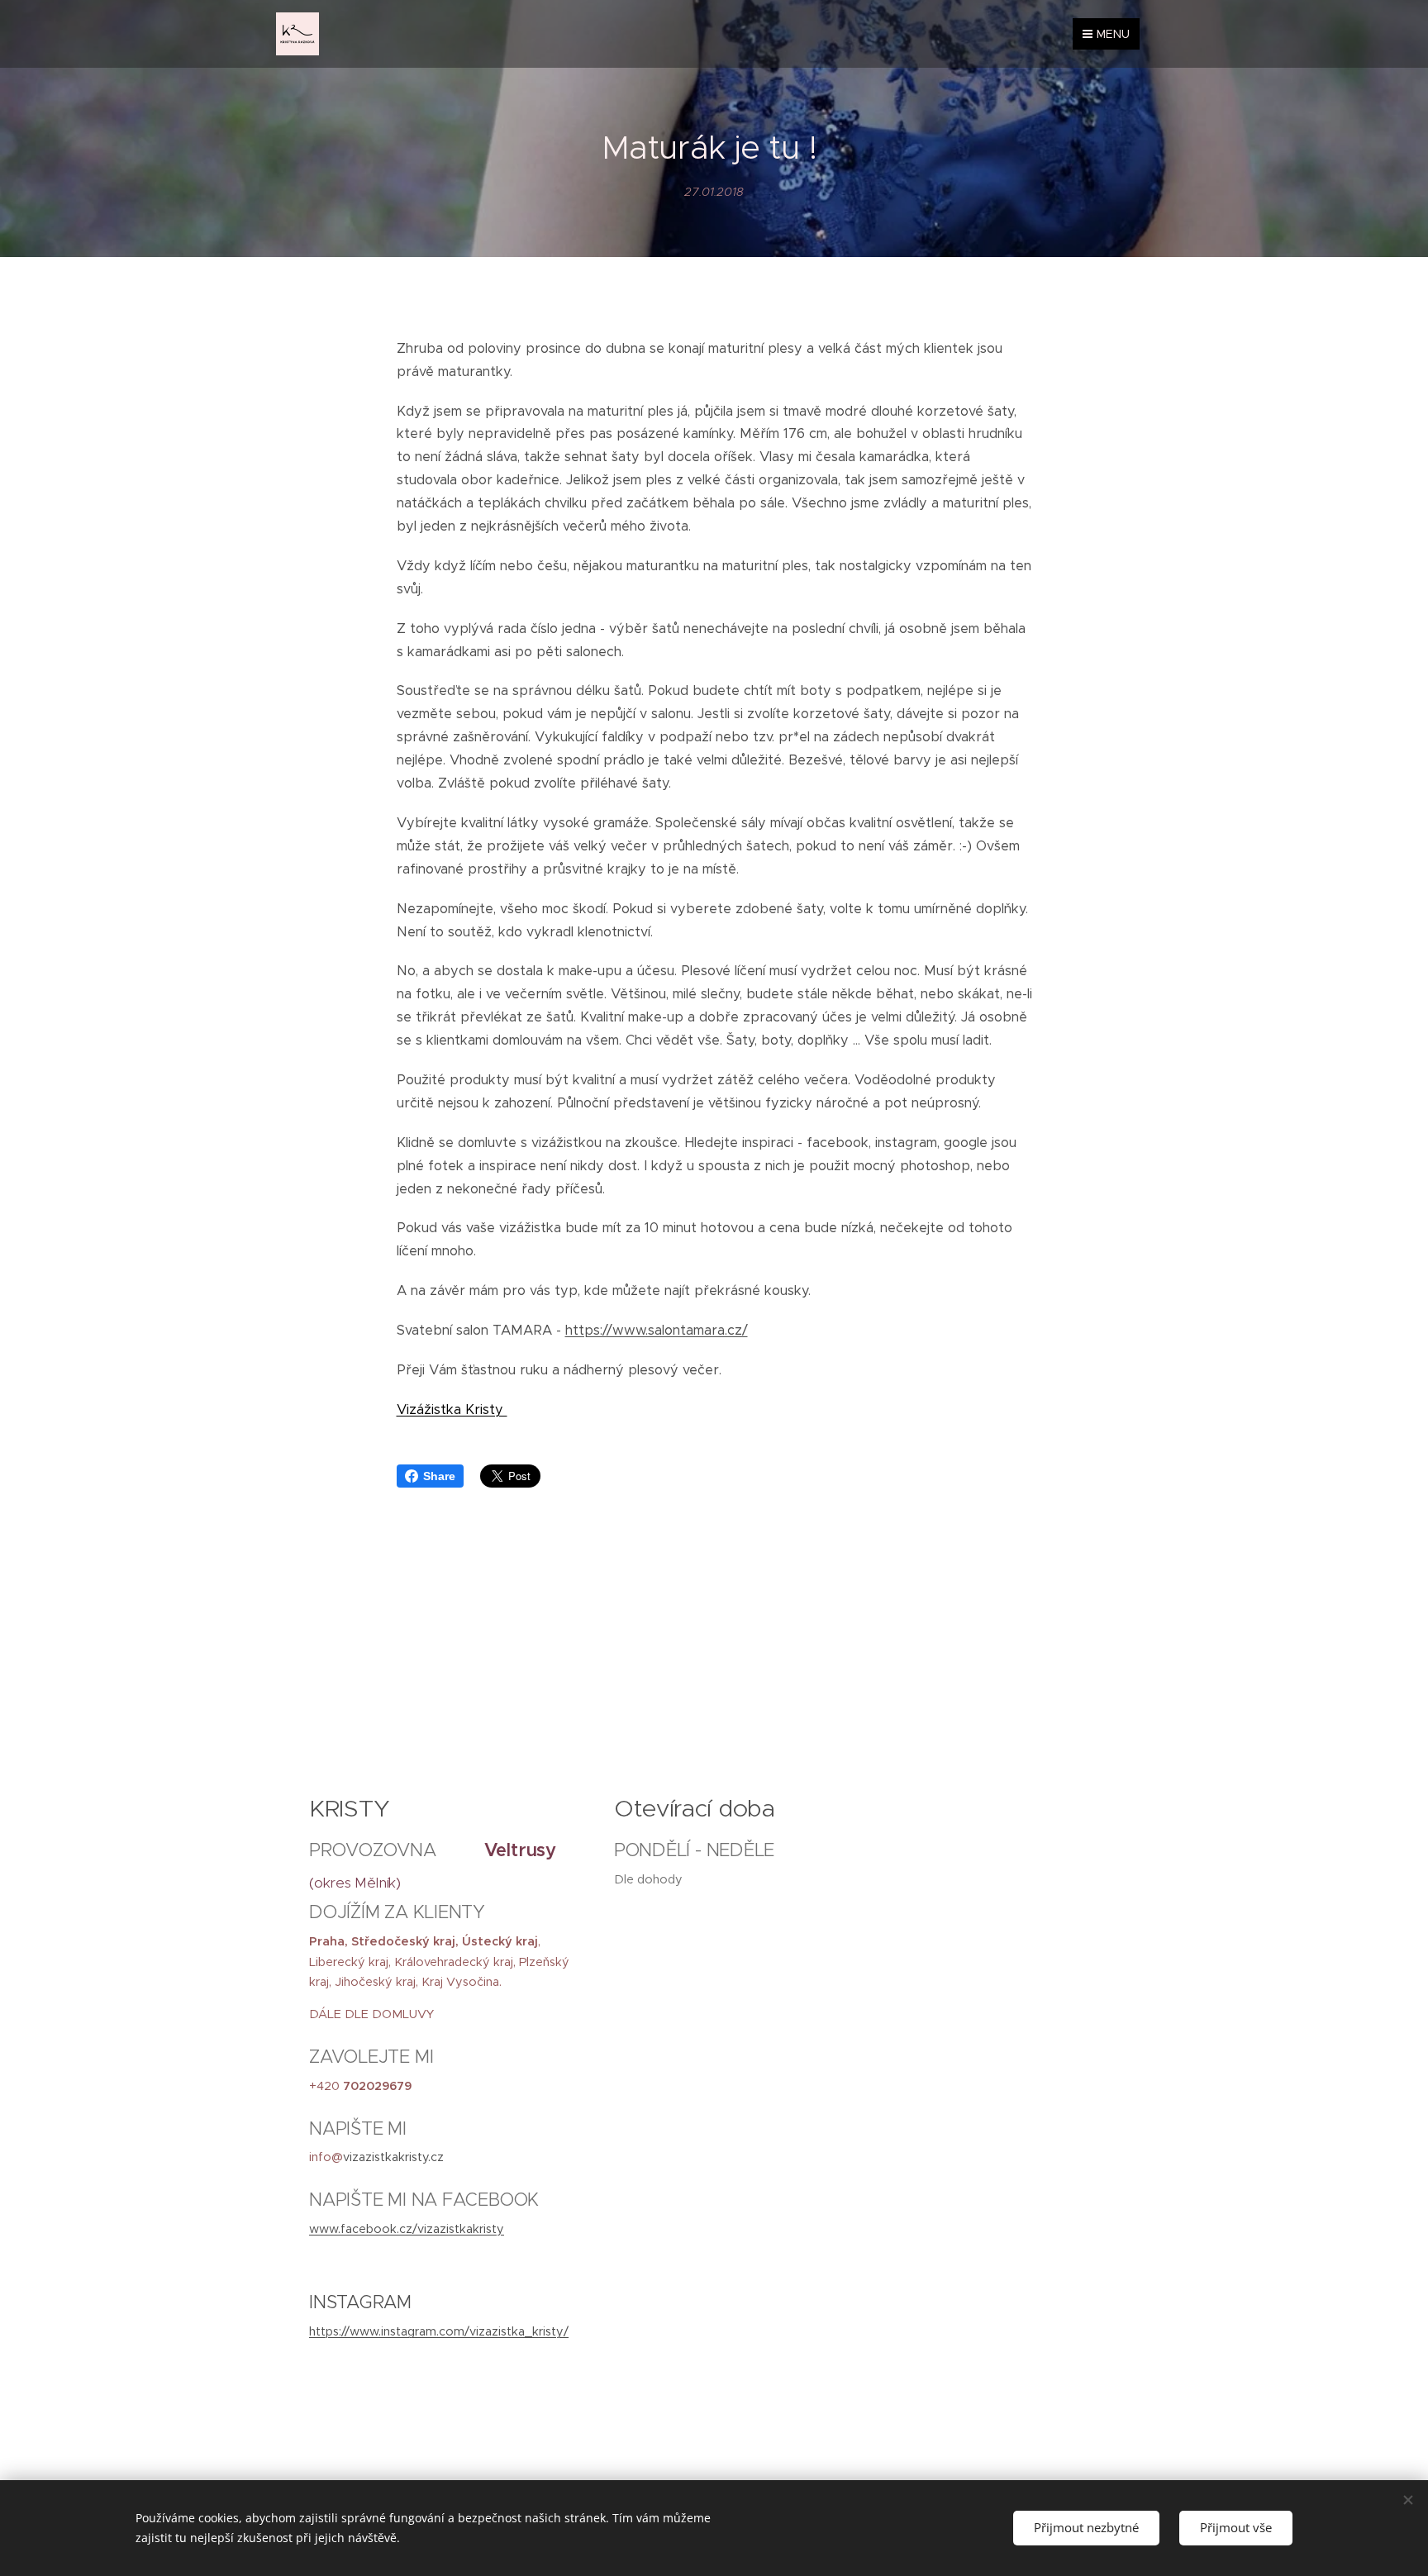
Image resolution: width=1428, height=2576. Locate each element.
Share (439, 1476)
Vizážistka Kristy (452, 1409)
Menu (1113, 34)
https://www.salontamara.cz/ (657, 1330)
